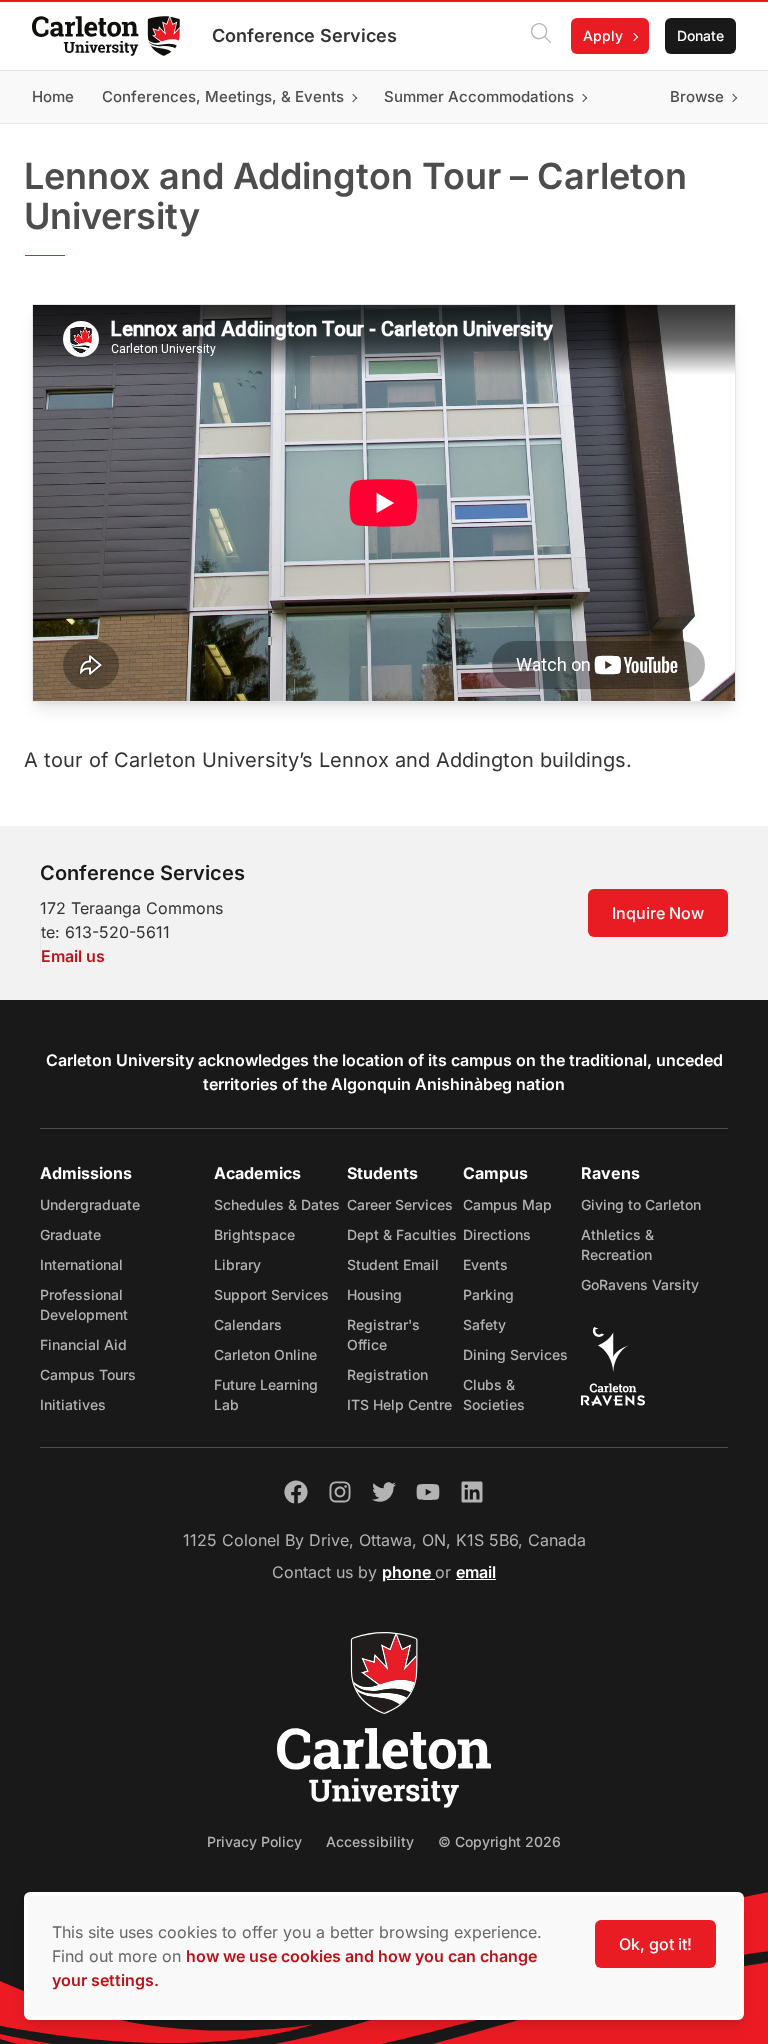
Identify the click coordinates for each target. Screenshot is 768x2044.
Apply (603, 35)
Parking (488, 1294)
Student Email (393, 1264)
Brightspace (254, 1234)
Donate (700, 35)
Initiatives (73, 1404)
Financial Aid (83, 1344)
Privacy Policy (254, 1841)
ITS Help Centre (399, 1404)
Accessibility (370, 1841)
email (476, 1572)
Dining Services (515, 1354)
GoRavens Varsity (640, 1284)
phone (408, 1572)
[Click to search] (541, 36)
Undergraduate (90, 1204)
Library (237, 1264)
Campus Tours (88, 1374)
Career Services (400, 1204)
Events (485, 1264)
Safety (484, 1324)
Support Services (271, 1294)
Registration (387, 1374)
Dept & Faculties (402, 1234)
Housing (374, 1294)
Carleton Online (265, 1354)
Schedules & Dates (277, 1204)
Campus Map (507, 1204)
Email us (73, 956)
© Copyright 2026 (499, 1841)
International (81, 1264)
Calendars (248, 1324)
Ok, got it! (655, 1944)
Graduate (70, 1234)
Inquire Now (658, 913)
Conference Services (304, 35)
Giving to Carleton (641, 1204)
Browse (697, 96)
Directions (497, 1234)
